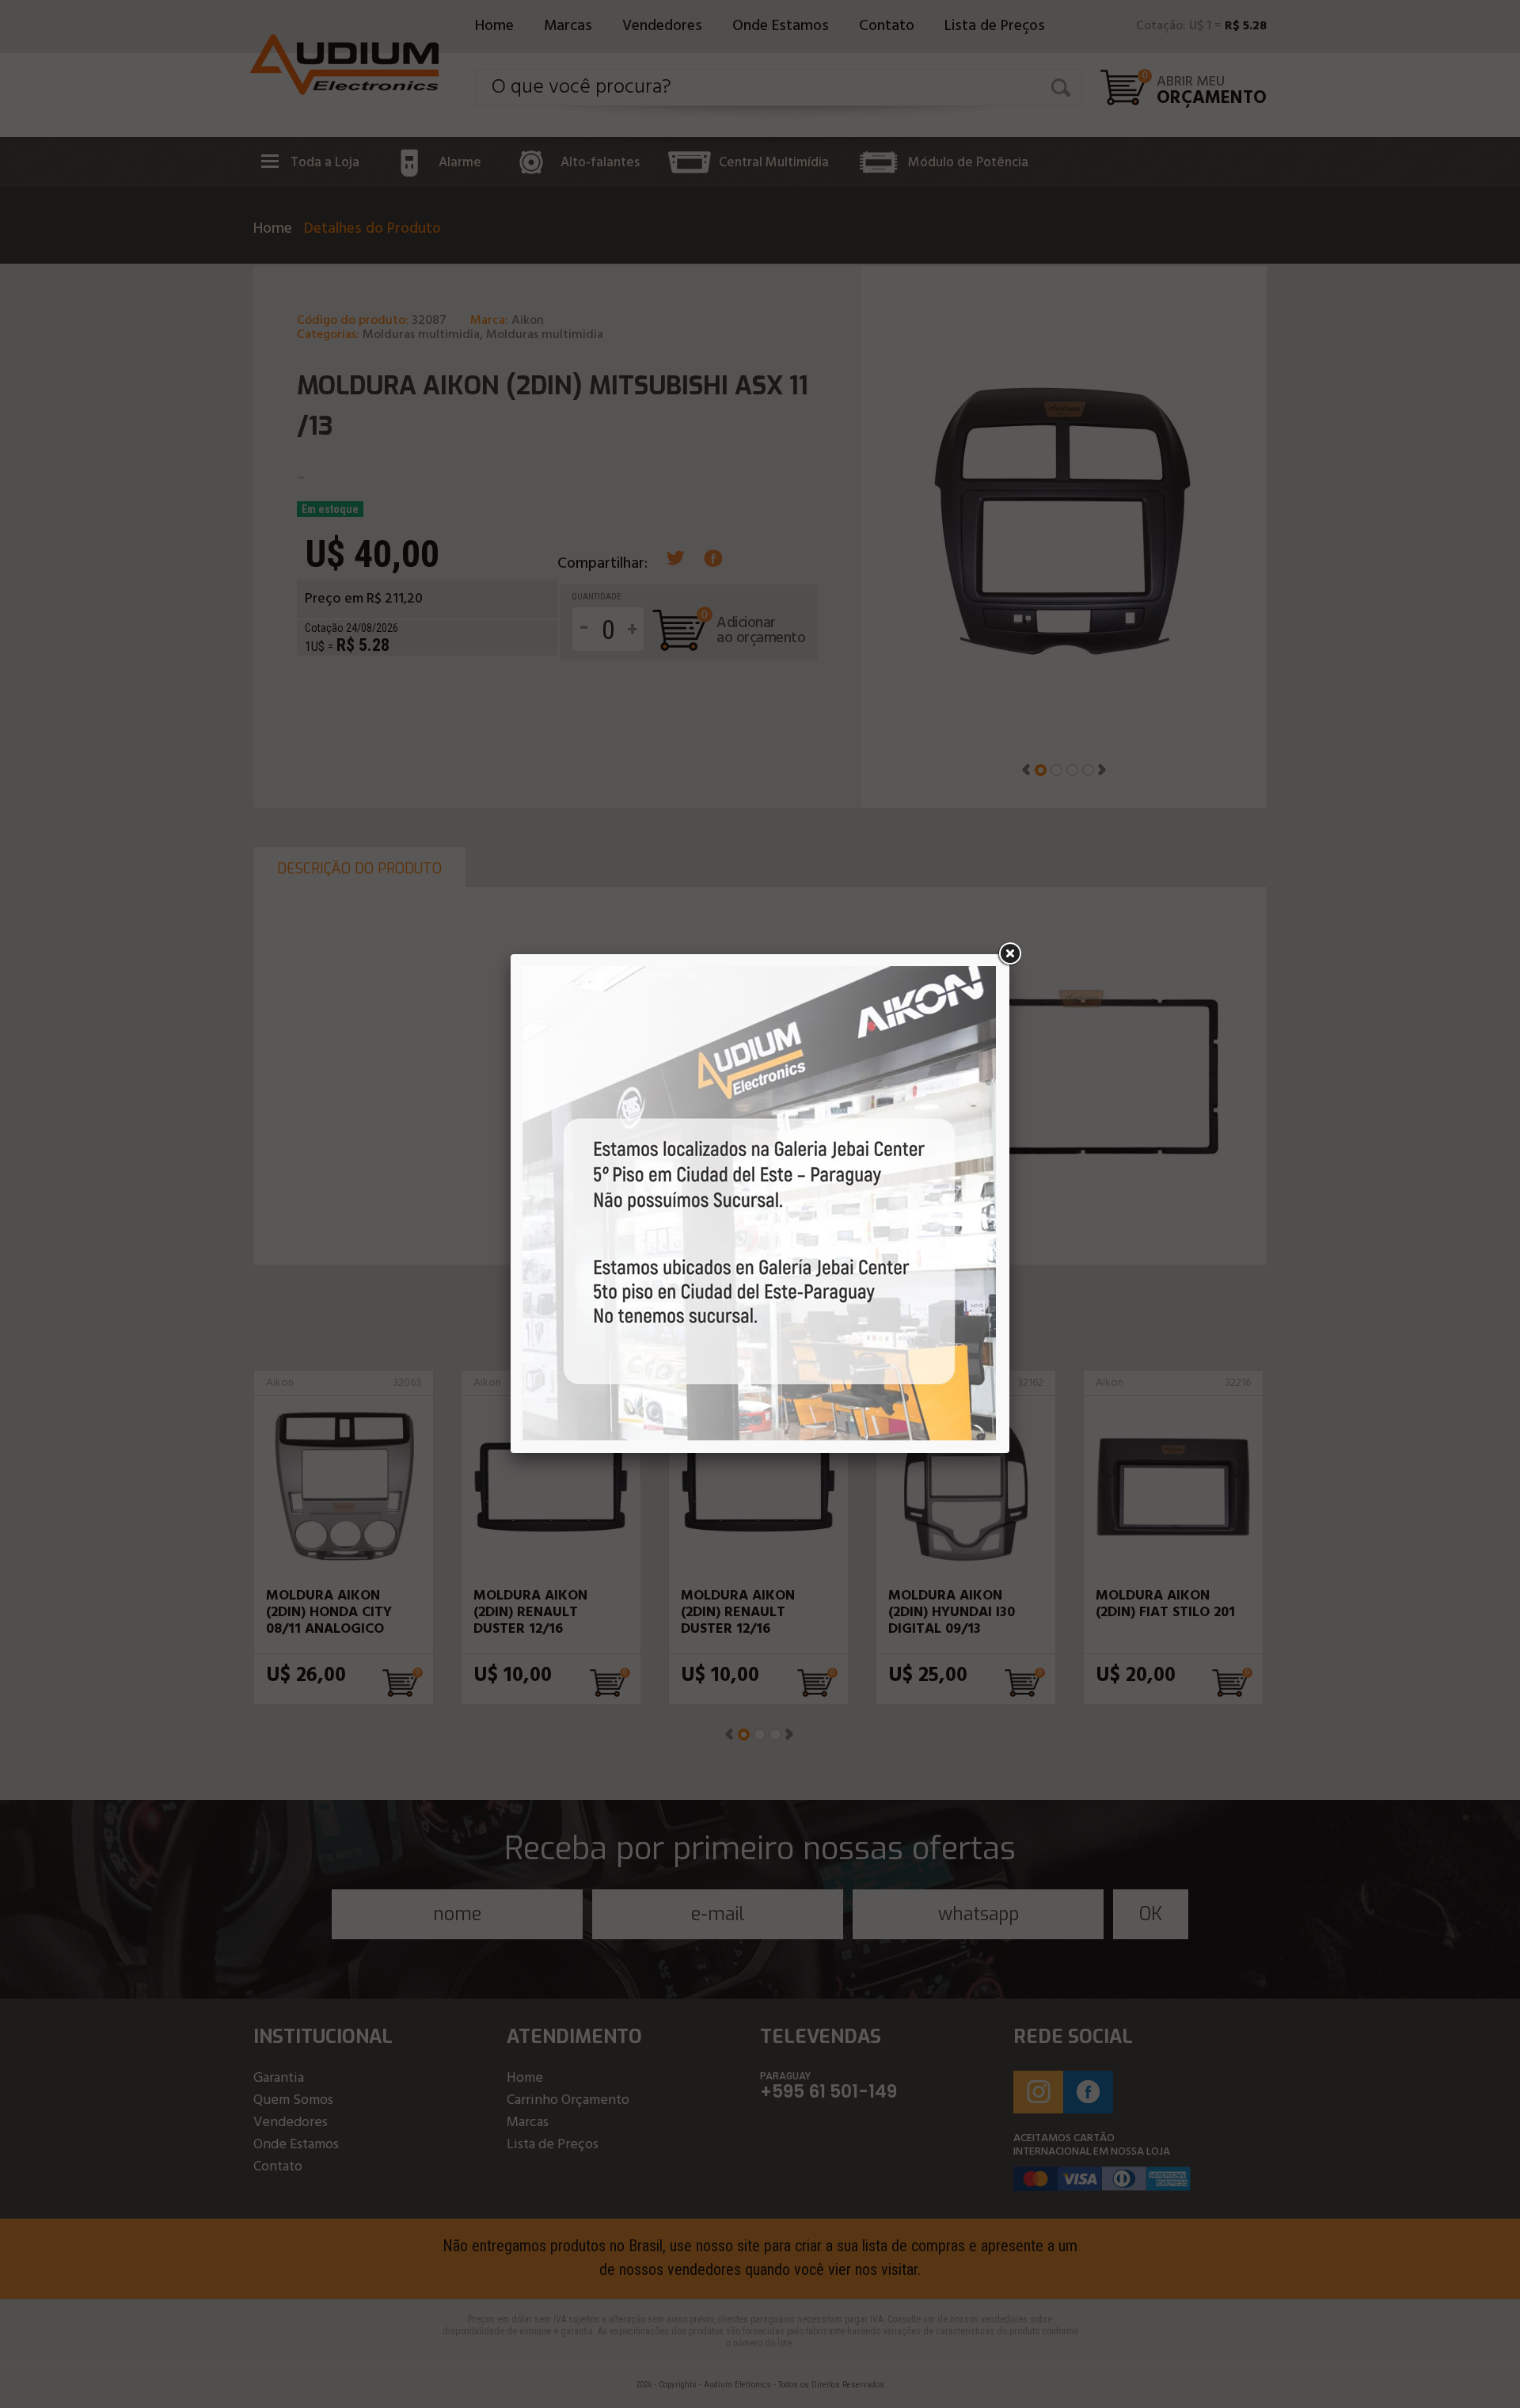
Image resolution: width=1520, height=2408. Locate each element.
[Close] (1009, 954)
